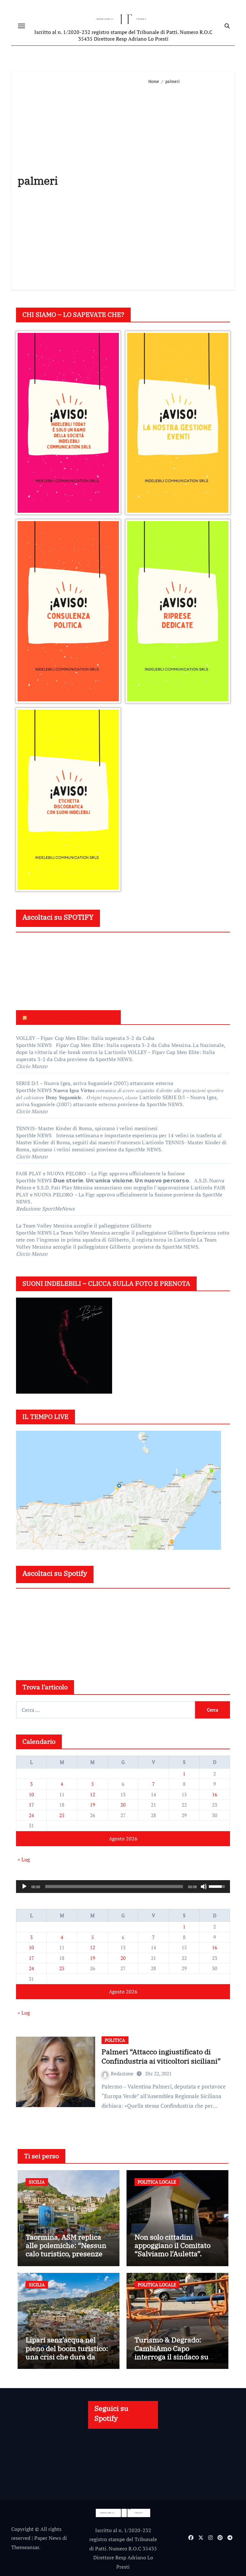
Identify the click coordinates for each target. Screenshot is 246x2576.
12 (93, 1794)
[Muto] (204, 1887)
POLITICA (115, 2040)
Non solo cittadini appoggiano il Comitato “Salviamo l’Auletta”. (172, 2245)
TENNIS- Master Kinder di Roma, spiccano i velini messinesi (87, 1128)
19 (93, 1805)
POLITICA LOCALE (157, 2182)
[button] (68, 423)
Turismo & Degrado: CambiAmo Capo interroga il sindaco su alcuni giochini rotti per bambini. (174, 2357)
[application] (123, 1887)
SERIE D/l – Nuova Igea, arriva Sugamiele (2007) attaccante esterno (95, 1083)
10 (31, 1794)
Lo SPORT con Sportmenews (71, 1017)
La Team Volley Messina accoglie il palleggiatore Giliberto (85, 1226)
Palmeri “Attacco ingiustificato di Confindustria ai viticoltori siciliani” (161, 2056)
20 (123, 1805)
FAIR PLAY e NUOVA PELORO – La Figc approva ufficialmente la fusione (100, 1173)
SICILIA (37, 2182)
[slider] (114, 1887)
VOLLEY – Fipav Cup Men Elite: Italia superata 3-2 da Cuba (85, 1038)
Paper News (48, 2538)
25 (62, 1815)
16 (215, 1794)
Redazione (123, 2073)
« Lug (24, 1859)
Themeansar (25, 2547)
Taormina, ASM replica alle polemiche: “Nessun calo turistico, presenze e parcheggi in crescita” (67, 2250)
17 (31, 1805)
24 (31, 1815)
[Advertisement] (189, 184)
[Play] (24, 1887)
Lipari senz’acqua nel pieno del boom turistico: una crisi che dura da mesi (67, 2352)
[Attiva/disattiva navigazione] (21, 26)
